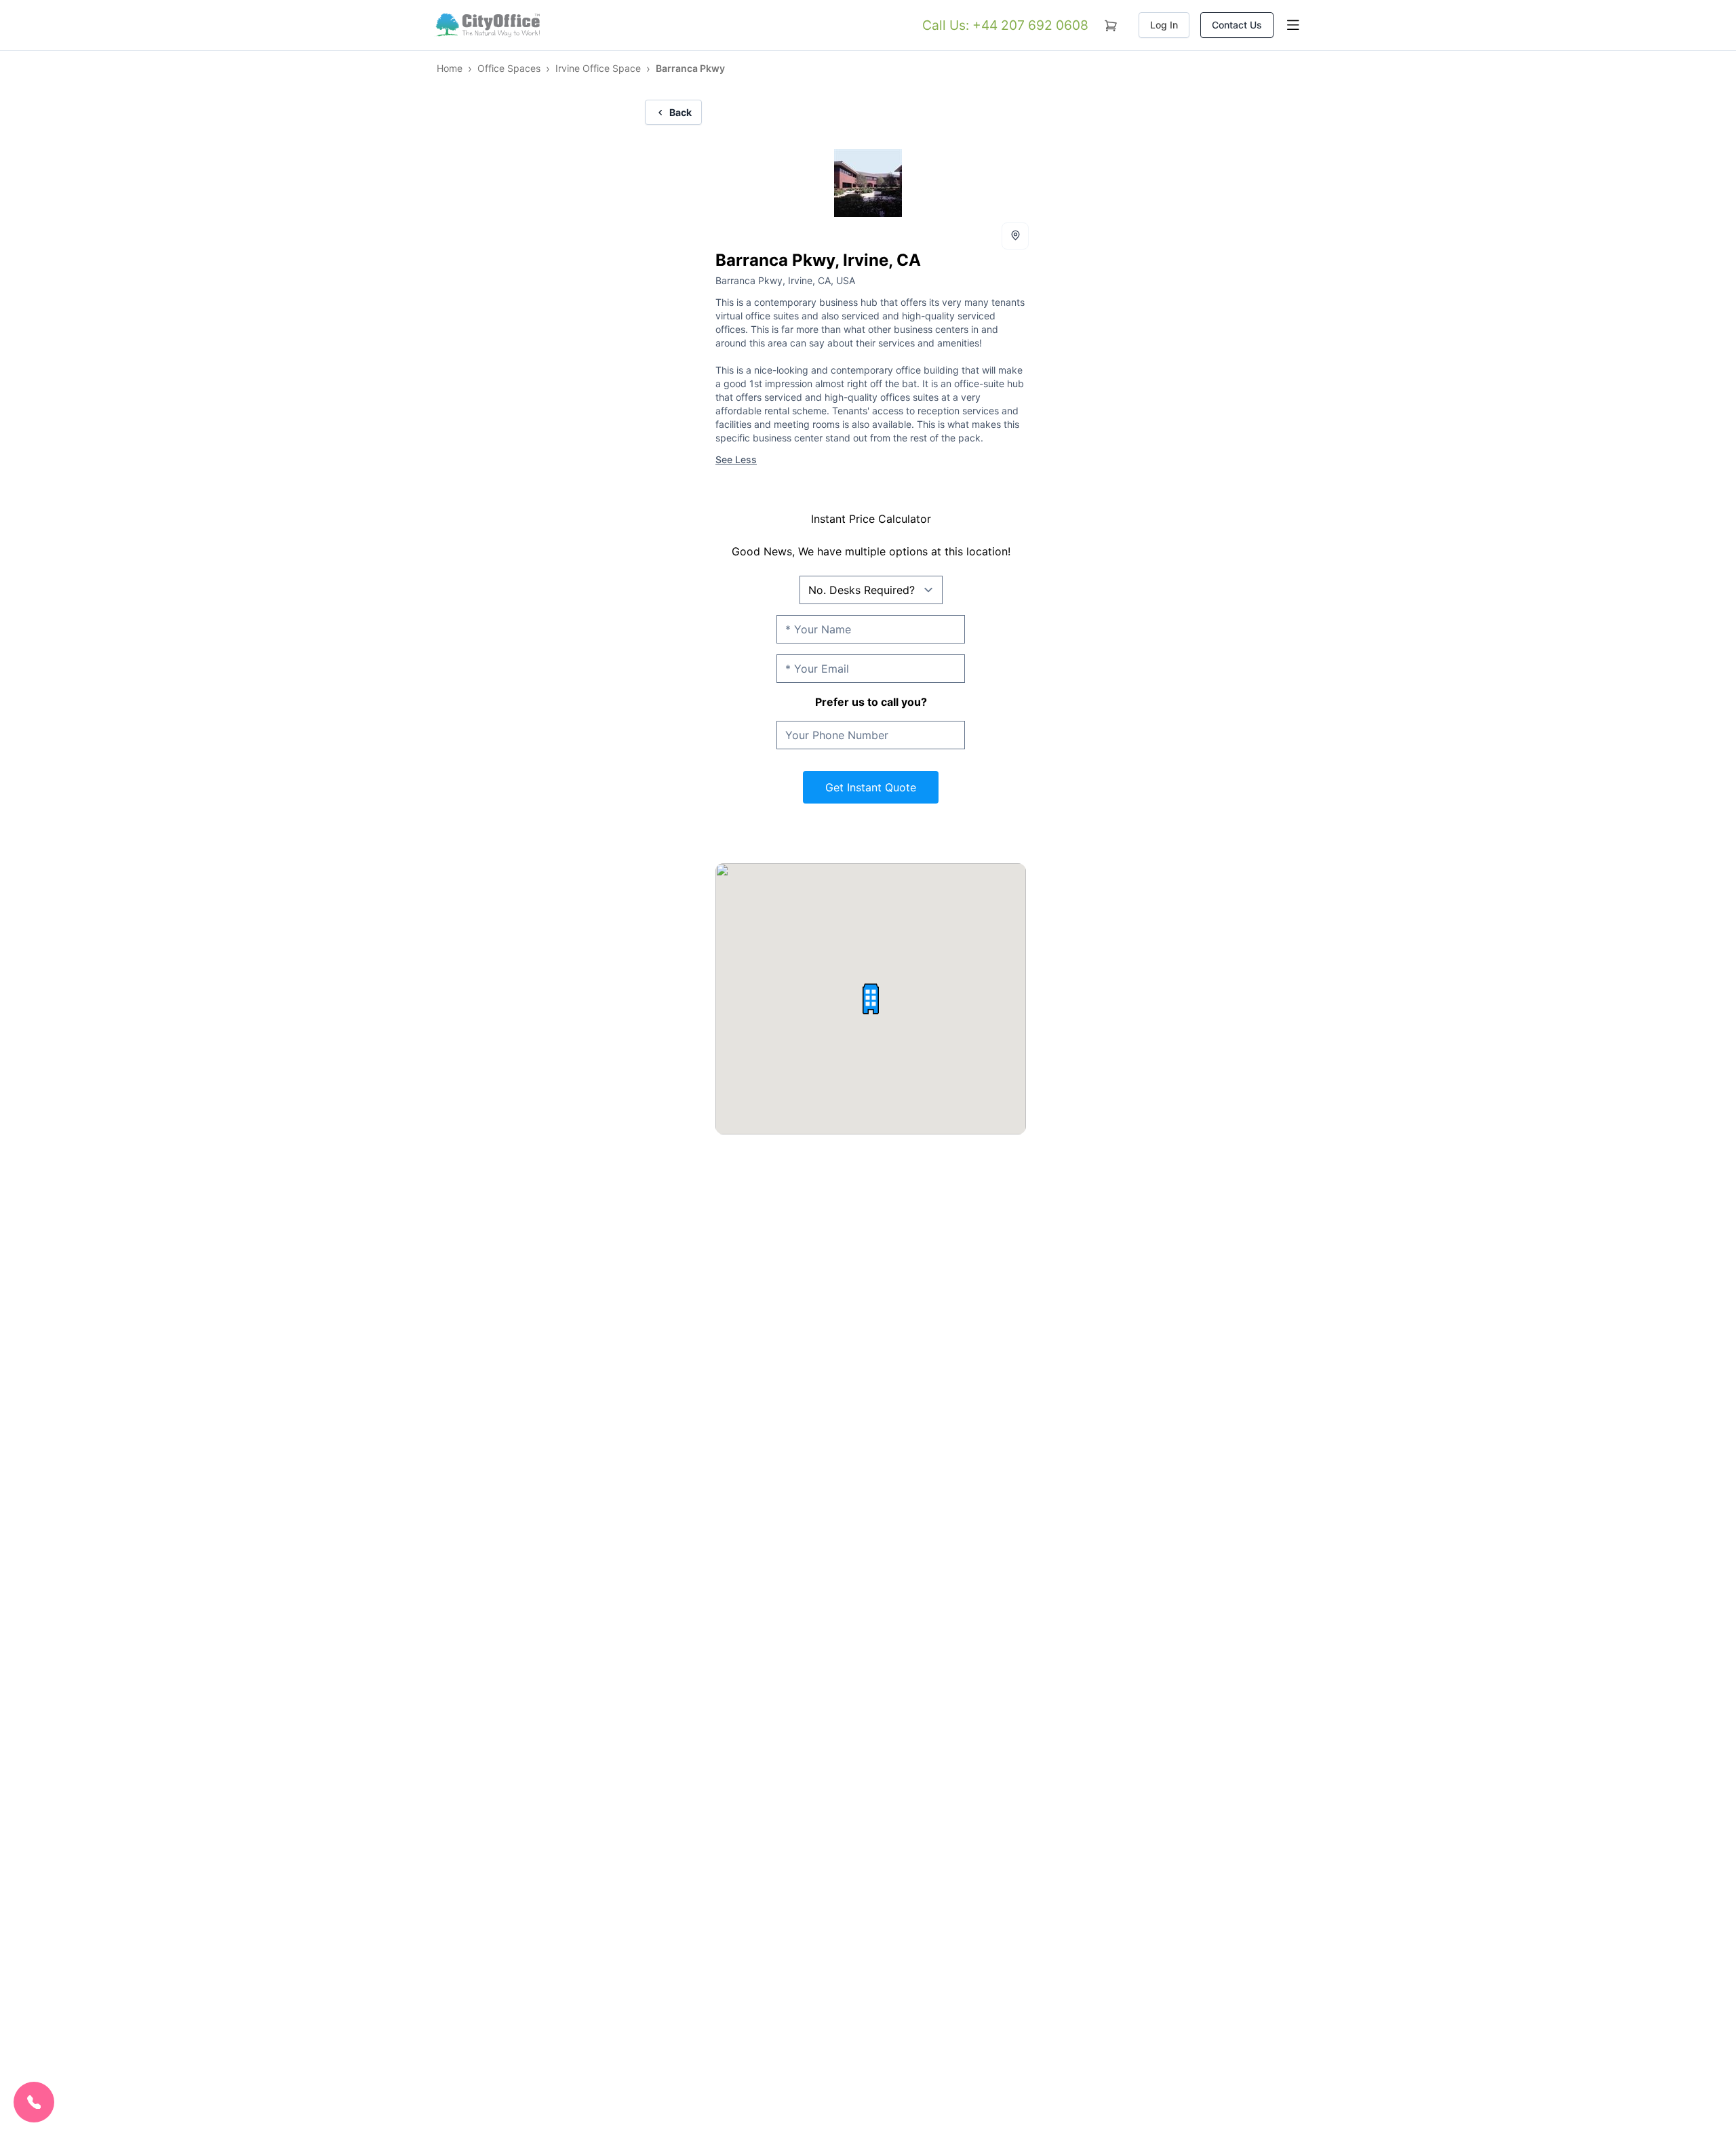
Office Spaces (509, 68)
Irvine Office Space (598, 68)
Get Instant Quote (871, 787)
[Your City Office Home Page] (487, 25)
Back (680, 112)
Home (450, 68)
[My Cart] (1111, 23)
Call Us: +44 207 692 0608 (1005, 25)
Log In (1164, 25)
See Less (736, 459)
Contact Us (1237, 25)
